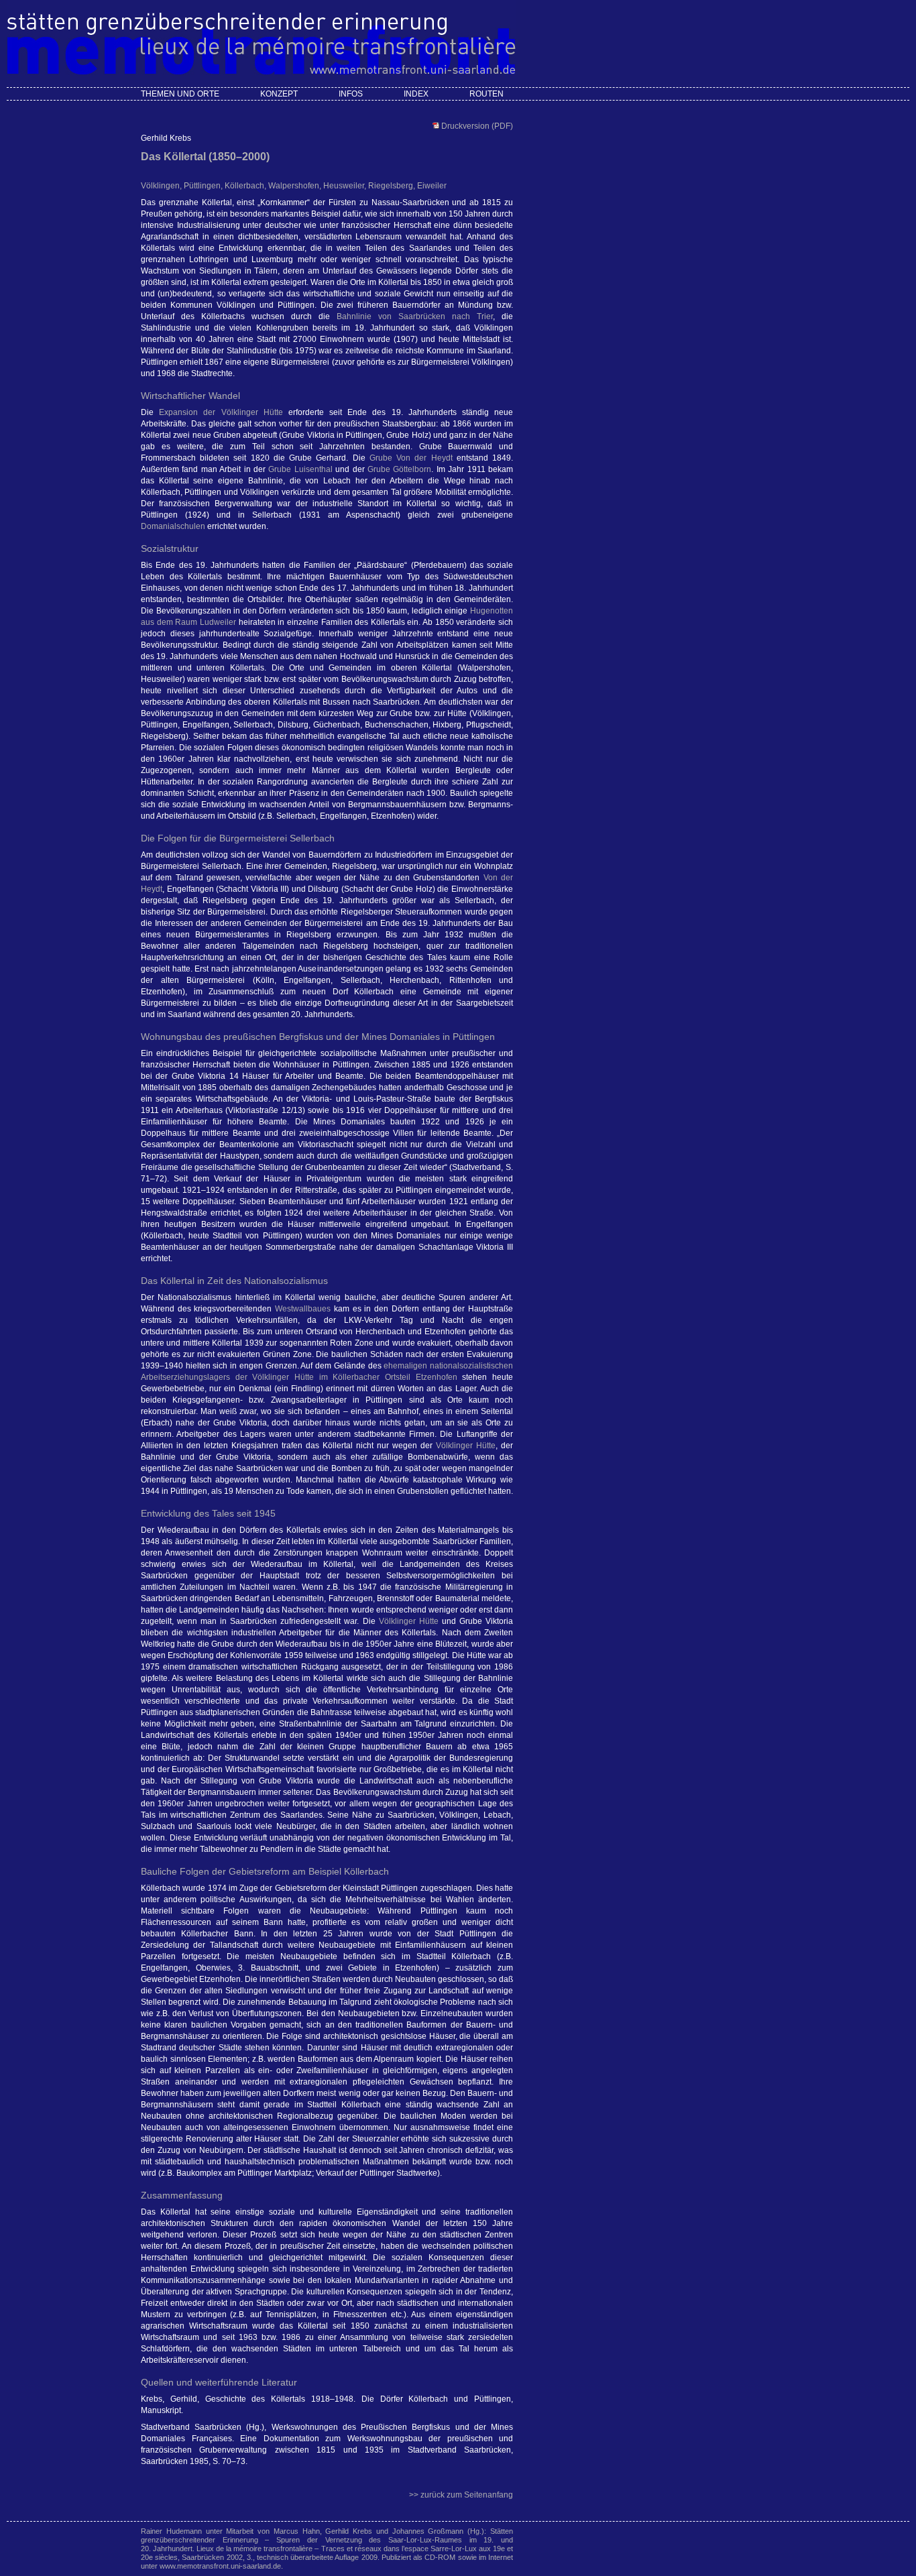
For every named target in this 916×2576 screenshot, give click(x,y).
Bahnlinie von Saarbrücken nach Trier (415, 316)
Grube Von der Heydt (411, 458)
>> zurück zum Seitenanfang (461, 2495)
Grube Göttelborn (399, 469)
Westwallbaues (303, 1309)
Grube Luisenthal (300, 469)
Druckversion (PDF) (476, 126)
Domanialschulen (173, 526)
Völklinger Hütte (466, 1446)
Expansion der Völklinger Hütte (221, 412)
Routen (486, 94)
